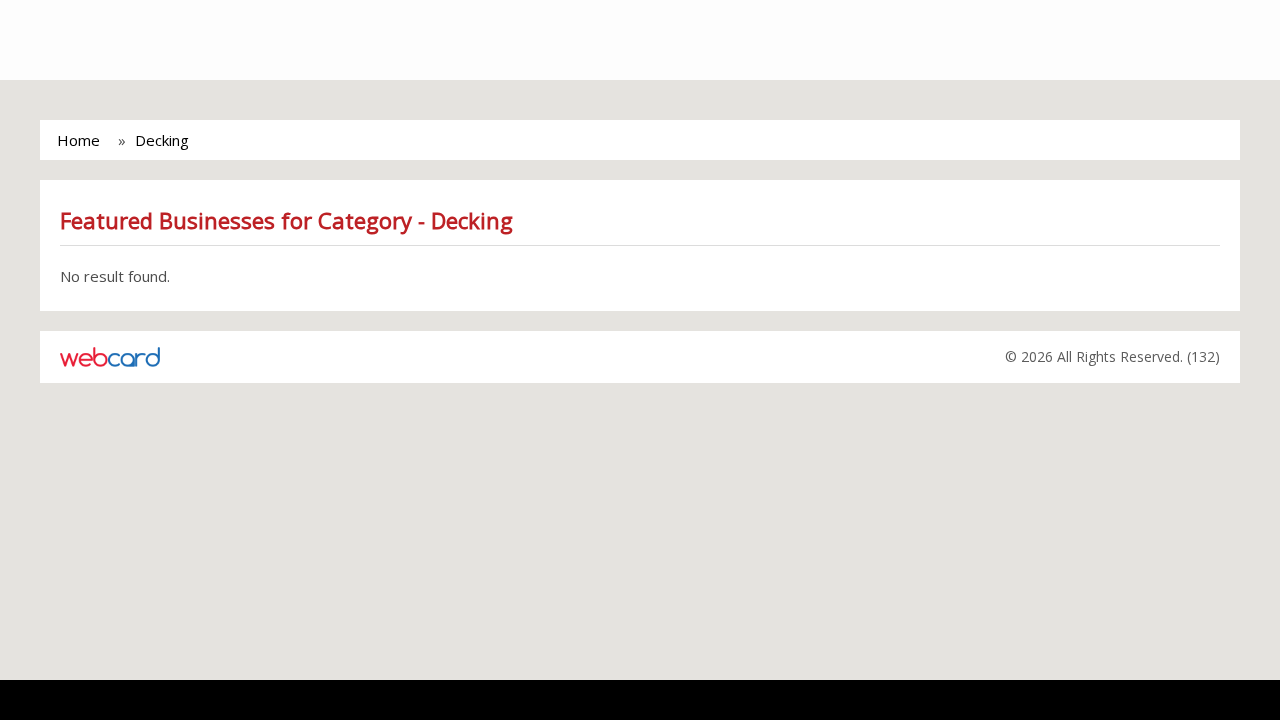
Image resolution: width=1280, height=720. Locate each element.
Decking (162, 140)
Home (78, 140)
